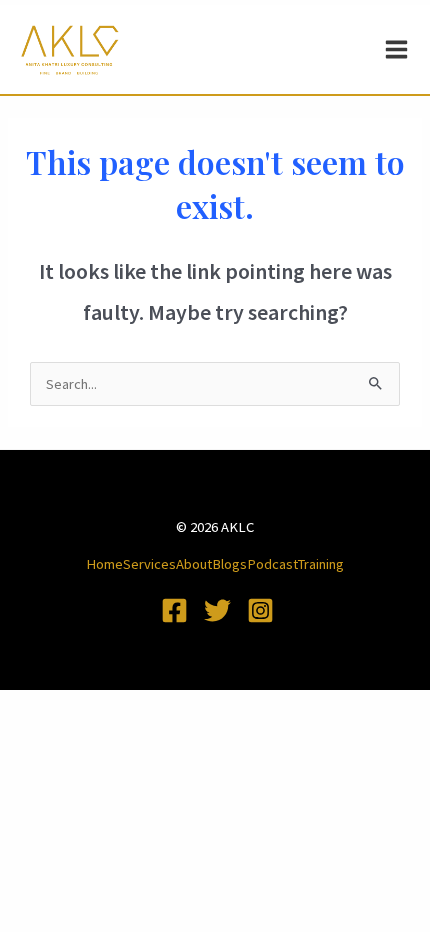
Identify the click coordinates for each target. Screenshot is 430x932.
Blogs (229, 564)
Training (321, 564)
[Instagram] (260, 610)
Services (149, 564)
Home (104, 564)
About (194, 564)
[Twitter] (217, 610)
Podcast (272, 564)
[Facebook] (174, 610)
